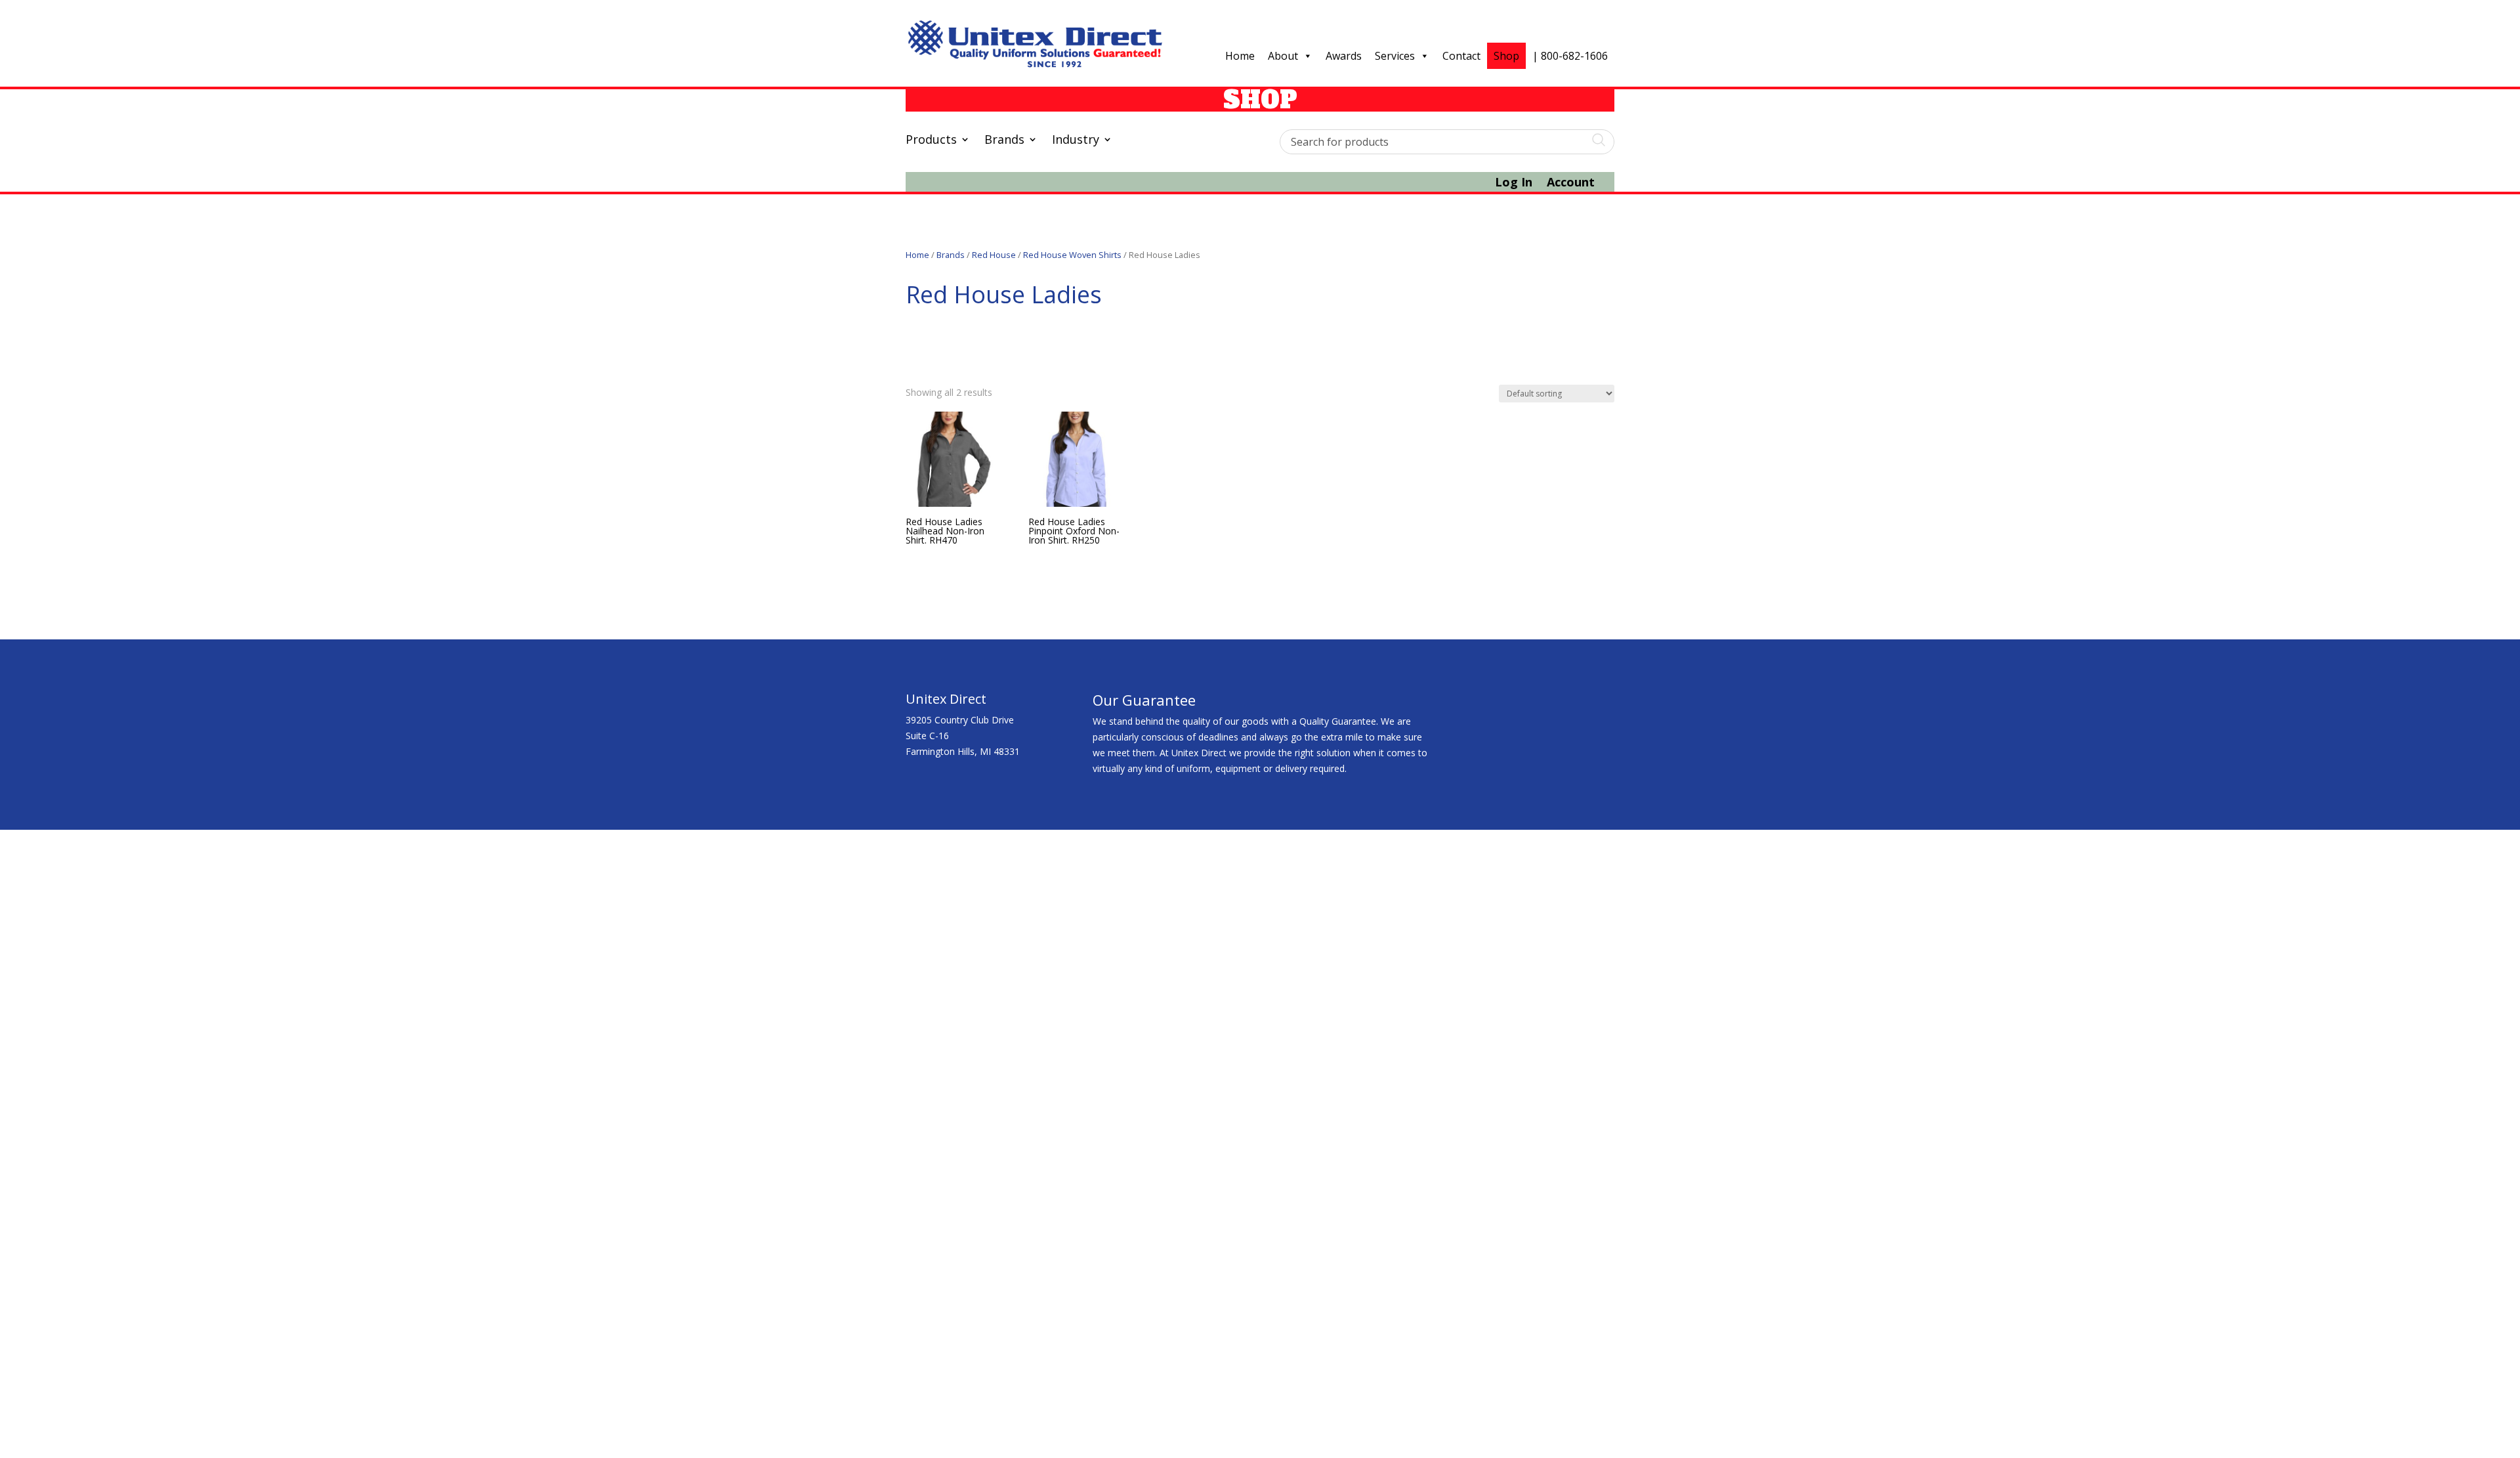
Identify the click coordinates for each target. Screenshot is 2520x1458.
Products (931, 141)
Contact (1461, 56)
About (1283, 56)
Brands (1004, 141)
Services (1395, 56)
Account (1571, 183)
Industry (1076, 141)
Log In (1514, 183)
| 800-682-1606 (1570, 56)
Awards (1344, 56)
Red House (994, 255)
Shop (1506, 56)
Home (1240, 56)
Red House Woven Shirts (1072, 255)
